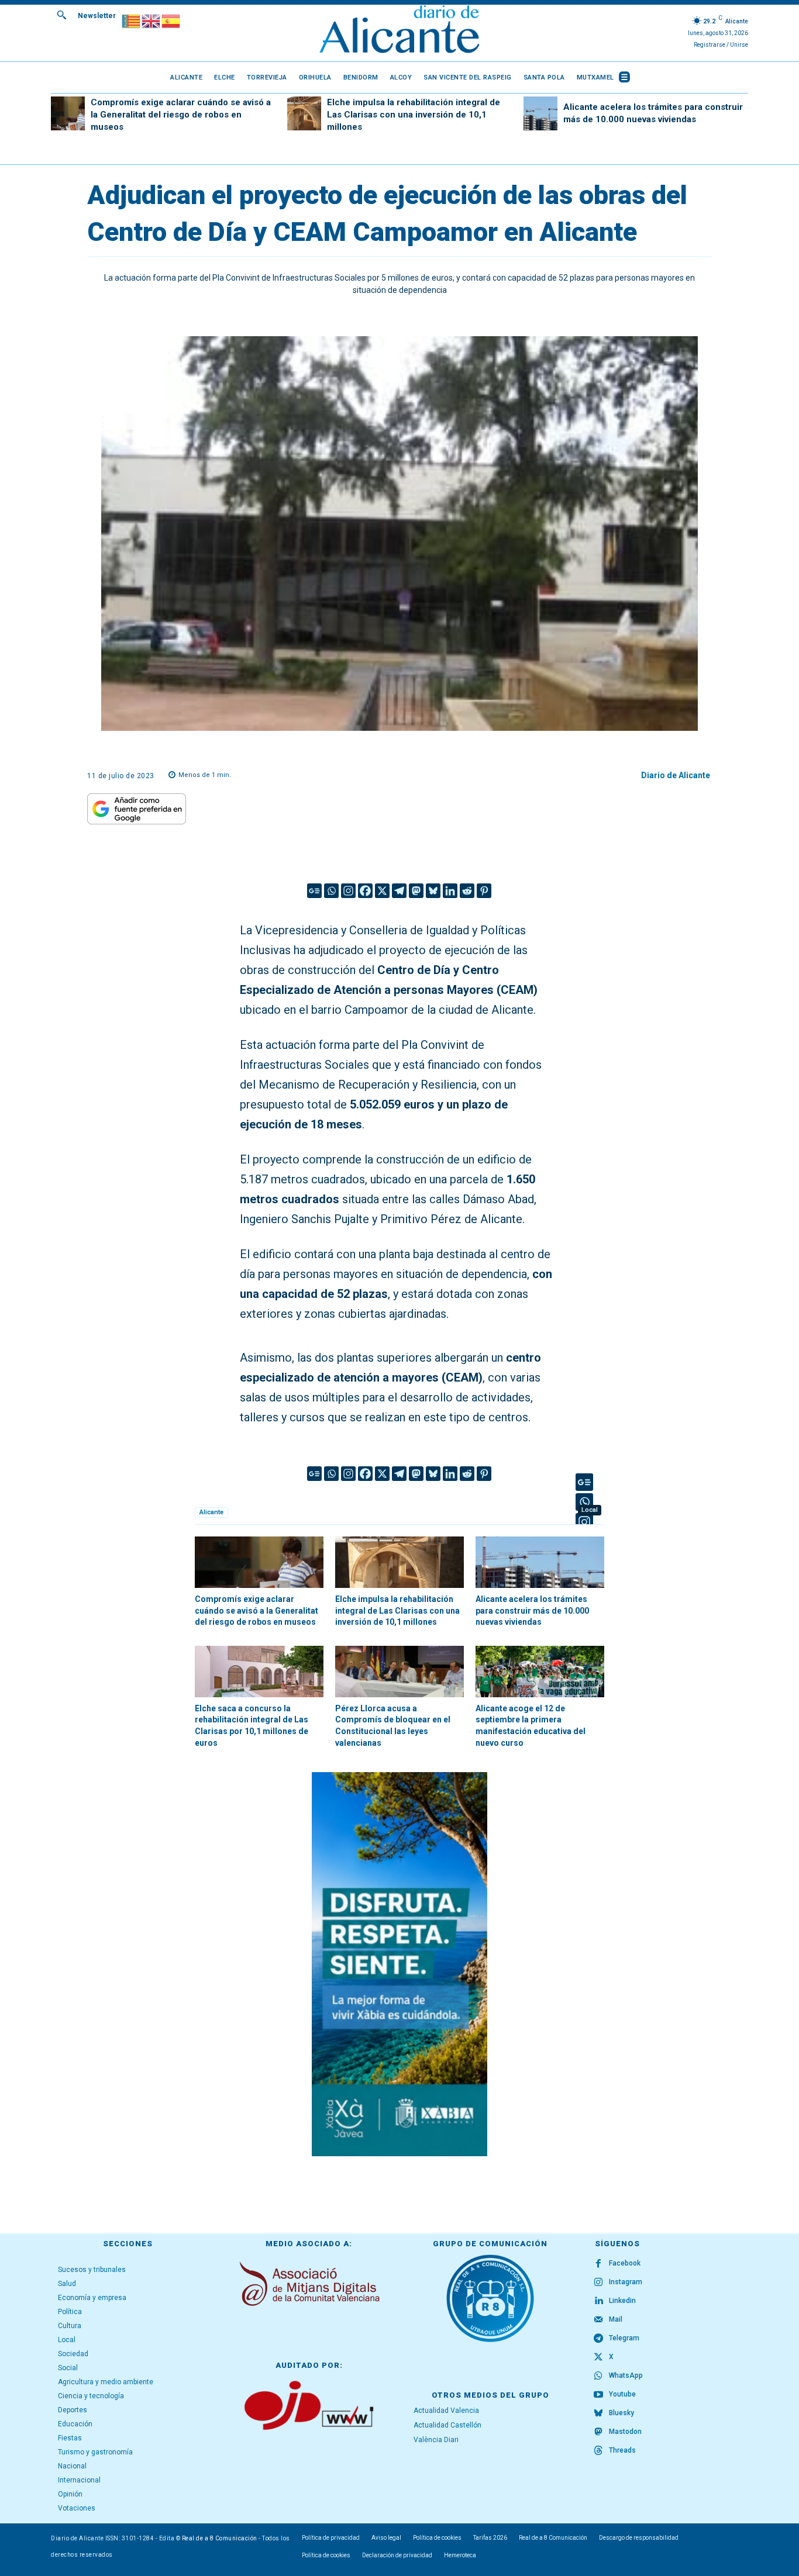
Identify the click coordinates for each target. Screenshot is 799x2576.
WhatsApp (626, 2375)
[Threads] (598, 2451)
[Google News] (314, 891)
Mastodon (625, 2432)
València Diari (436, 2440)
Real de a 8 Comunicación (220, 2538)
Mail (616, 2319)
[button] (61, 15)
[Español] (171, 20)
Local (590, 1510)
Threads (622, 2450)
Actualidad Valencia (446, 2411)
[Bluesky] (433, 891)
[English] (151, 20)
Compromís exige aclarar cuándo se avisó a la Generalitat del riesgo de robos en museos (181, 115)
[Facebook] (365, 891)
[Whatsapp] (331, 891)
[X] (382, 891)
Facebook (625, 2263)
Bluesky (621, 2413)
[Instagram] (348, 891)
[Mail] (598, 2320)
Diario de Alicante (676, 775)
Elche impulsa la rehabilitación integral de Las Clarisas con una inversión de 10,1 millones (414, 115)
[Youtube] (598, 2395)
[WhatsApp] (598, 2376)
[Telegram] (399, 891)
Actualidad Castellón (447, 2425)
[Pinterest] (484, 891)
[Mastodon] (416, 891)
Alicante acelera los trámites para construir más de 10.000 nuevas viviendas (532, 1610)
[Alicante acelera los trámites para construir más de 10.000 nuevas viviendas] (540, 113)
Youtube (622, 2394)
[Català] (132, 20)
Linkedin (622, 2301)
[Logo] (399, 31)
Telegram (624, 2338)
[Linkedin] (450, 891)
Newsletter (97, 16)
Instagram (626, 2282)
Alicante (211, 1512)
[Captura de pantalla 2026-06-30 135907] (399, 1964)
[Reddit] (467, 891)
